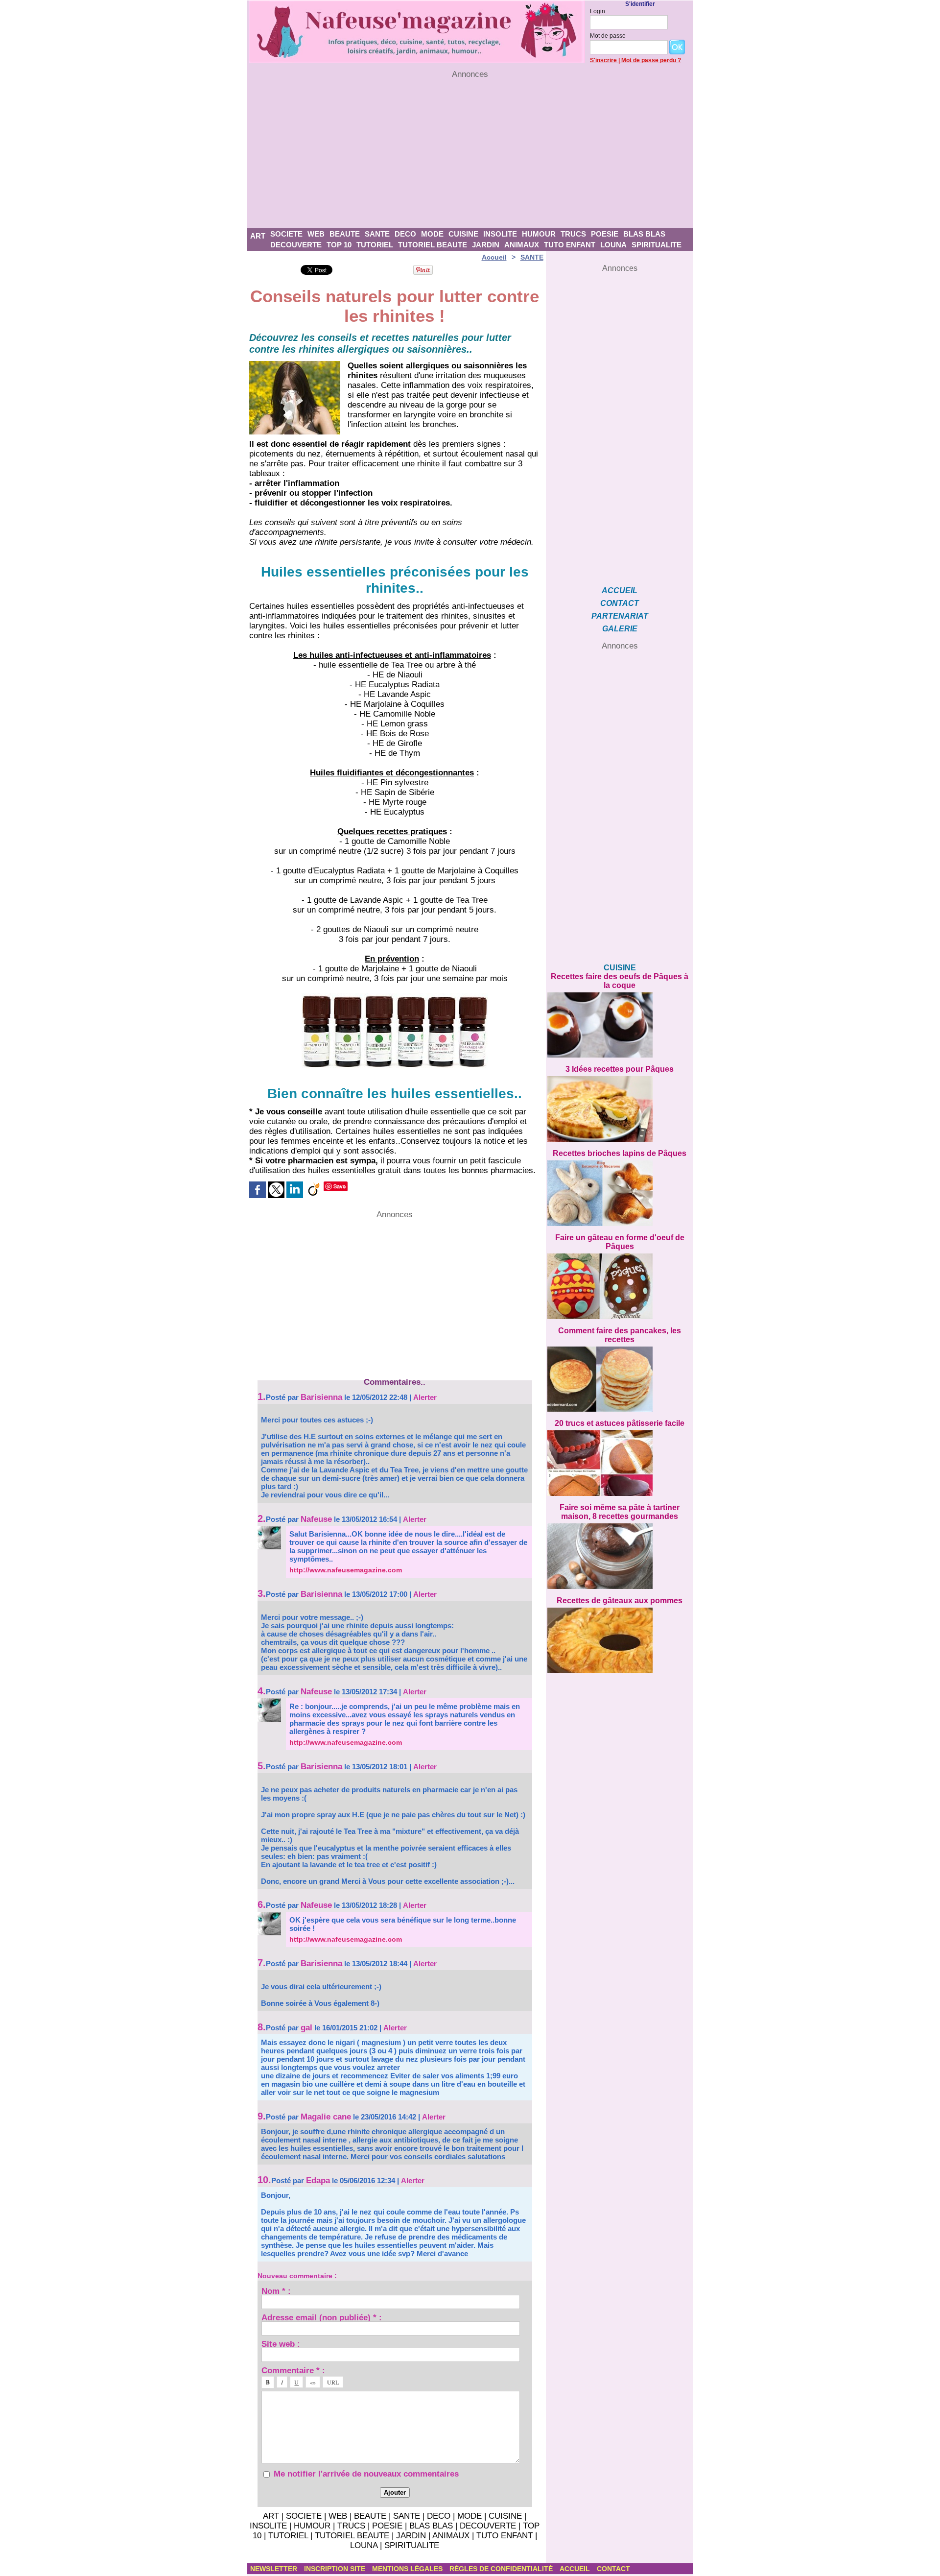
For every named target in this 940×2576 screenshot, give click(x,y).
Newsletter (275, 2569)
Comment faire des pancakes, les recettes (620, 1335)
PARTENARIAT (620, 616)
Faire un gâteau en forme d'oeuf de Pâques (620, 1242)
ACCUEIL (620, 590)
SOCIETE (286, 234)
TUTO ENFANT (570, 245)
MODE (432, 234)
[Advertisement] (470, 154)
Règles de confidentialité (502, 2569)
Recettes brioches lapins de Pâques (620, 1153)
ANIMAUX (522, 245)
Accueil (494, 257)
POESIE (605, 234)
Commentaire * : (293, 2370)
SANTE (377, 234)
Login (598, 11)
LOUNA (613, 245)
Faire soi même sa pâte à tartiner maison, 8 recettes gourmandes (620, 1512)
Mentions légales (408, 2569)
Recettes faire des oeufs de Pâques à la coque (620, 981)
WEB (316, 234)
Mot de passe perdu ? (651, 60)
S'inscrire (603, 60)
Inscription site (336, 2569)
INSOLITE (500, 234)
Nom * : (276, 2291)
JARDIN (486, 245)
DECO (405, 234)
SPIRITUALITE (657, 245)
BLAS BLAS (644, 234)
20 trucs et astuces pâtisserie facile (620, 1423)
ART (258, 236)
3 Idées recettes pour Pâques (620, 1069)
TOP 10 (339, 245)
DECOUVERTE (296, 245)
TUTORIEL (375, 245)
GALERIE (620, 629)
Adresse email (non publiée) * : (322, 2317)
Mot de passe (608, 36)
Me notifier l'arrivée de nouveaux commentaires (366, 2474)
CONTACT (620, 603)
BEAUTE (345, 234)
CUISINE (463, 234)
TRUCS (573, 234)
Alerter (425, 1397)
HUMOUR (539, 234)
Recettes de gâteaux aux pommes (620, 1601)
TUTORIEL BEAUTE (433, 245)
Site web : (281, 2344)
